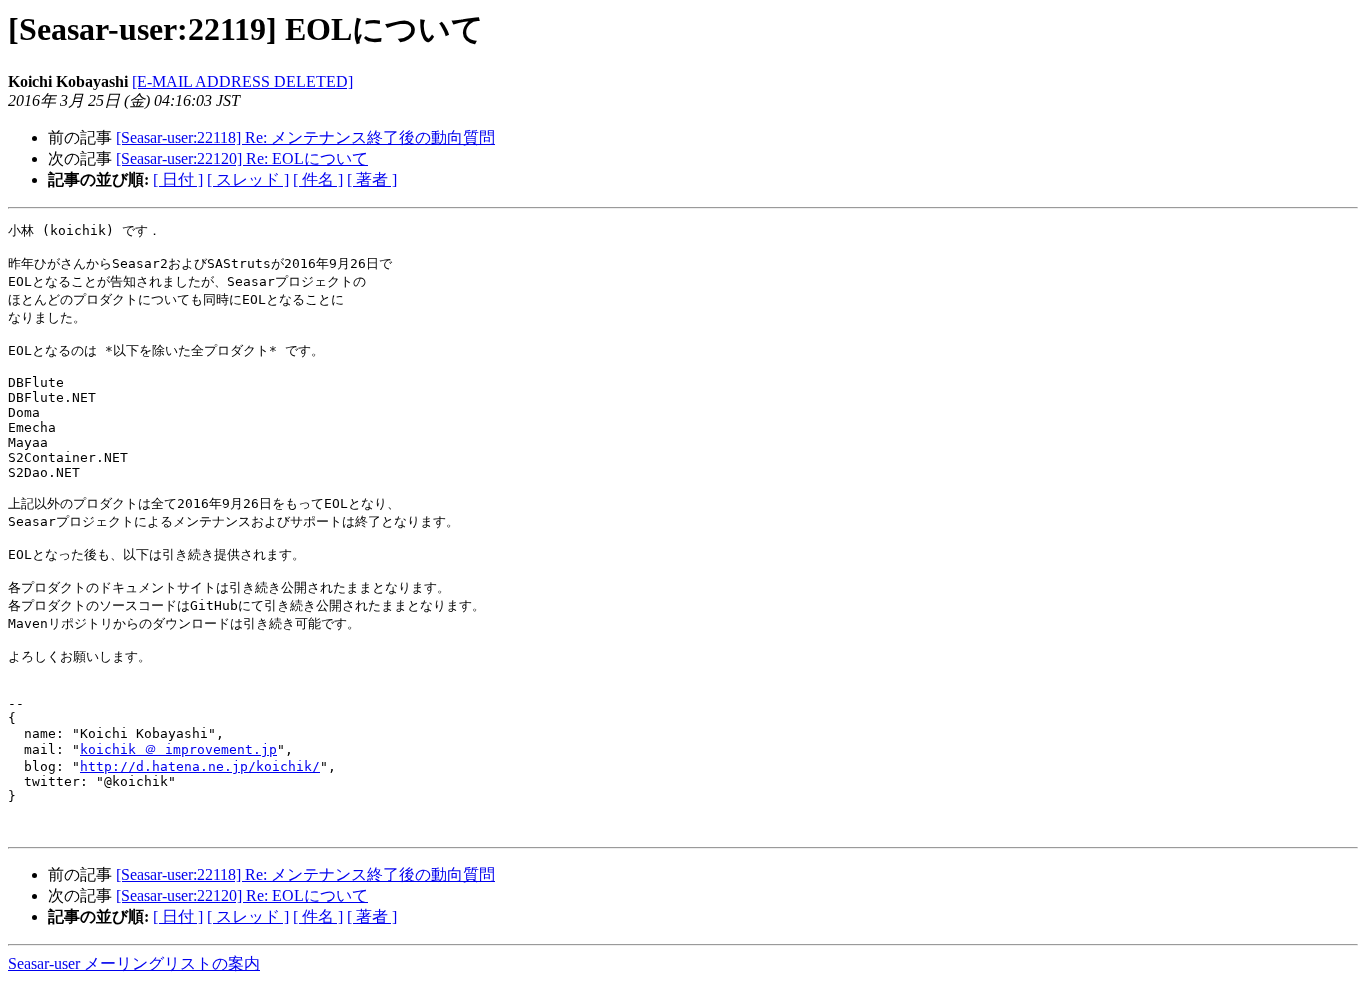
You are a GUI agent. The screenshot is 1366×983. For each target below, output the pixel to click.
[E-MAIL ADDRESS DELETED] (242, 81)
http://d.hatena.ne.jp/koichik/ (200, 766)
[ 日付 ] (178, 179)
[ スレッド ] (248, 179)
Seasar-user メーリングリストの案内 (134, 963)
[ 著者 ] (372, 179)
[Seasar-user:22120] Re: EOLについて (242, 158)
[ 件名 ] (318, 179)
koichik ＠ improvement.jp (178, 749)
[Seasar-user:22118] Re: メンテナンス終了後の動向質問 (305, 137)
